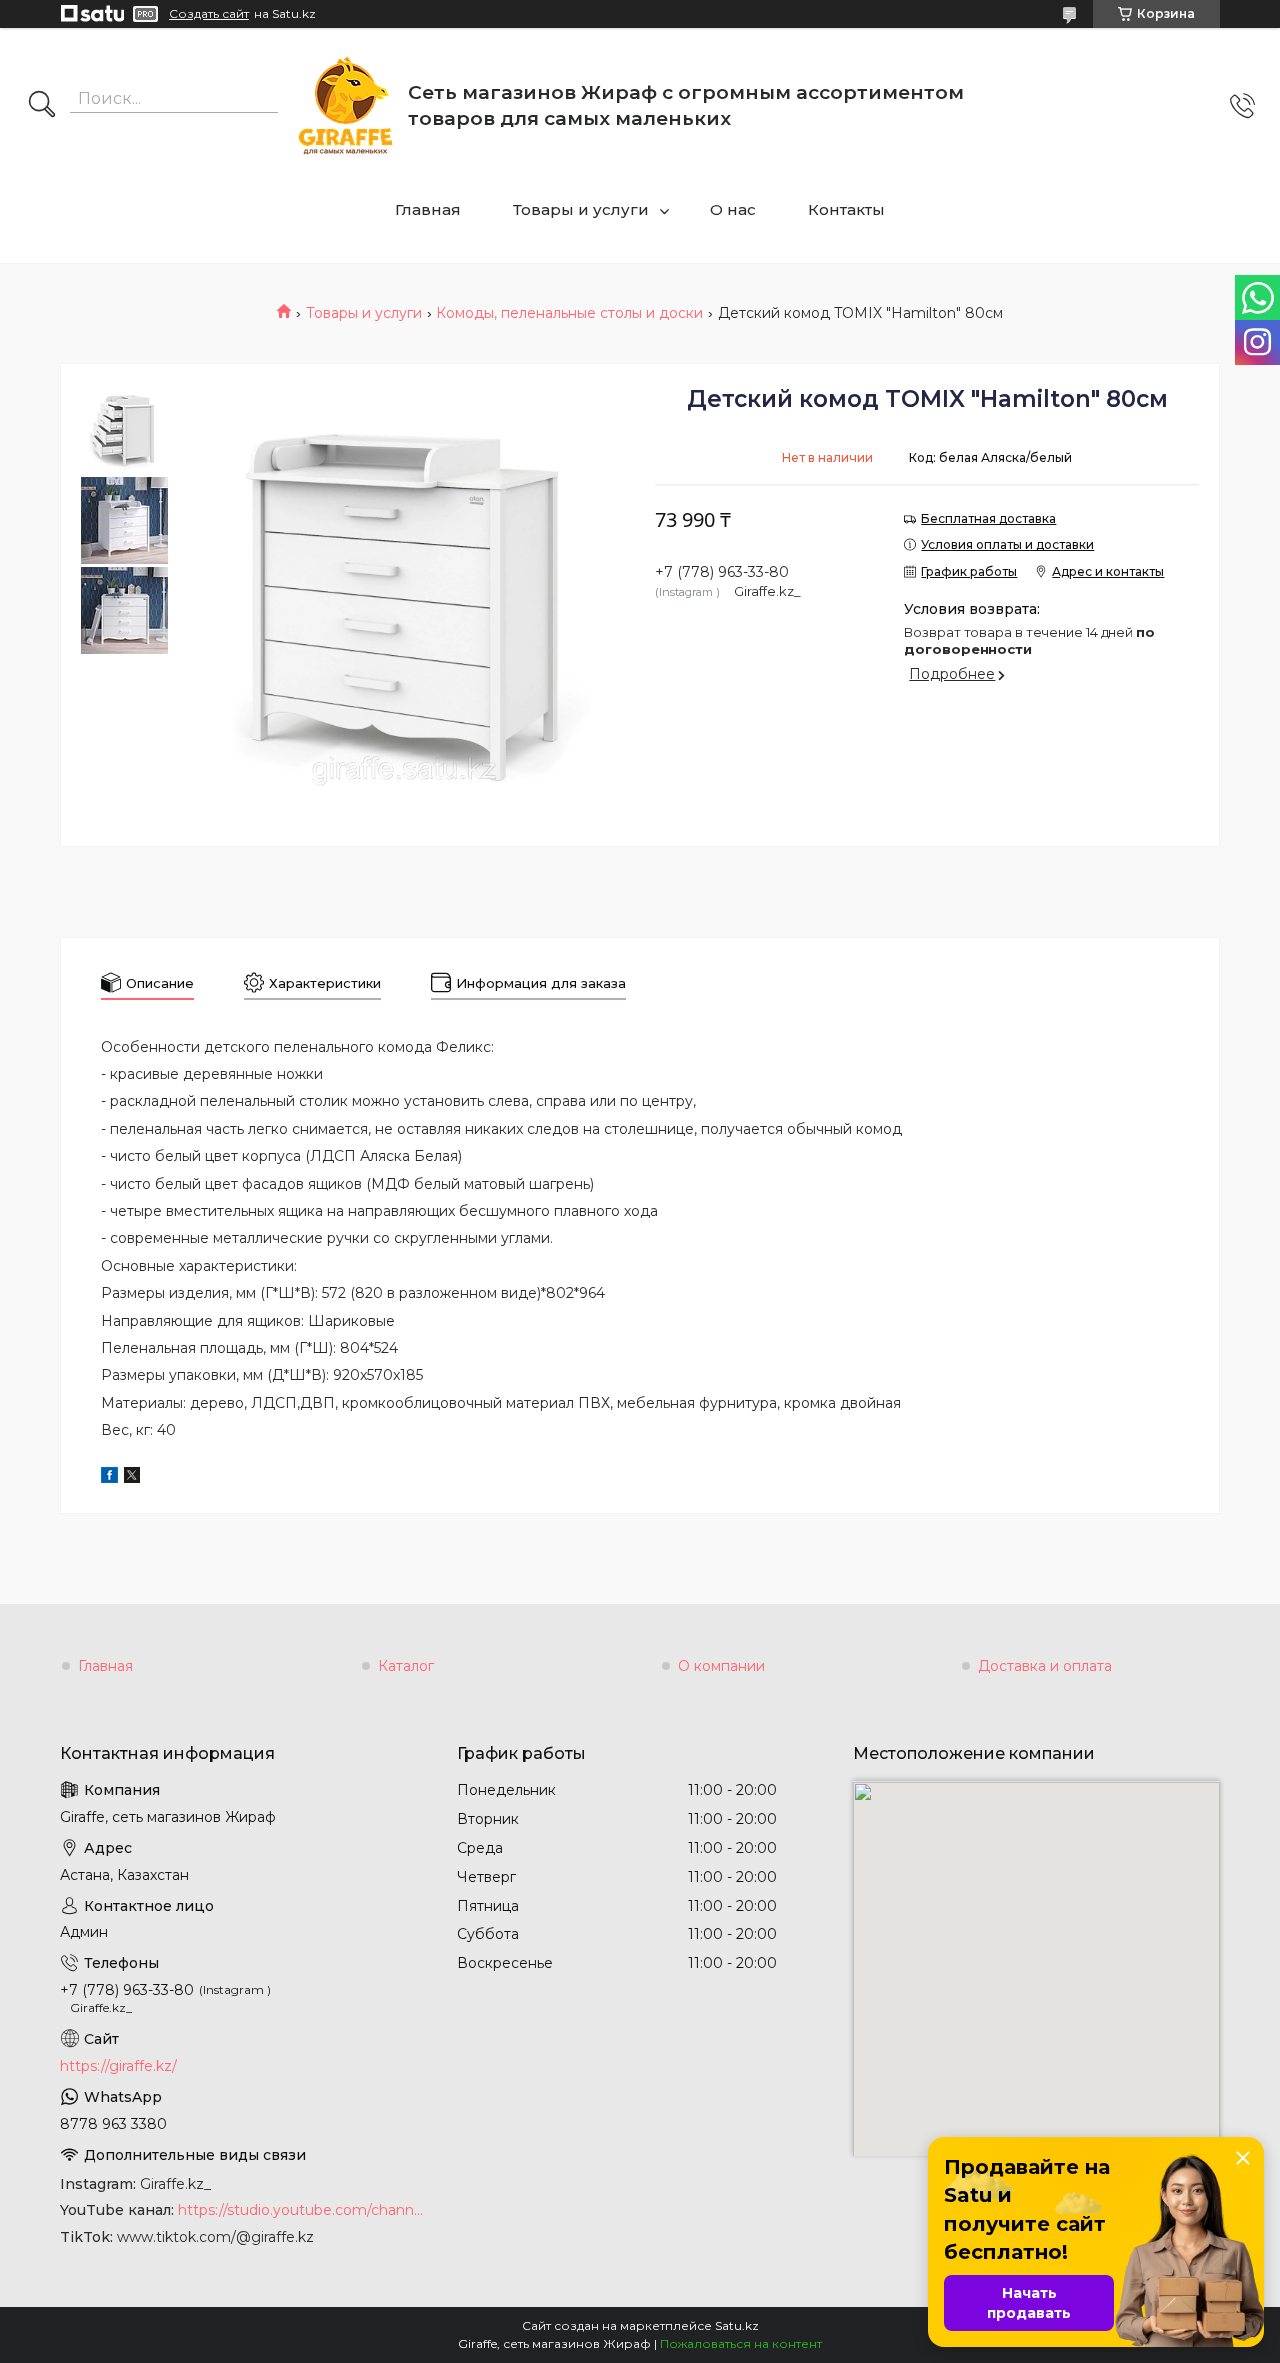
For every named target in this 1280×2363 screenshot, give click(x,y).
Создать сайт (209, 14)
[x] (132, 1478)
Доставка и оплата (1045, 1666)
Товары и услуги (581, 209)
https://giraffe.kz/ (118, 2066)
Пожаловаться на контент (741, 2343)
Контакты (846, 209)
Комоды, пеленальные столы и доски (569, 313)
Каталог (406, 1666)
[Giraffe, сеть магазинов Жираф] (345, 105)
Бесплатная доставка (988, 518)
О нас (733, 209)
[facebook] (109, 1478)
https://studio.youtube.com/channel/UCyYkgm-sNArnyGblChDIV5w (302, 2210)
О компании (721, 1666)
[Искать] (42, 106)
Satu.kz (737, 2325)
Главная (428, 209)
